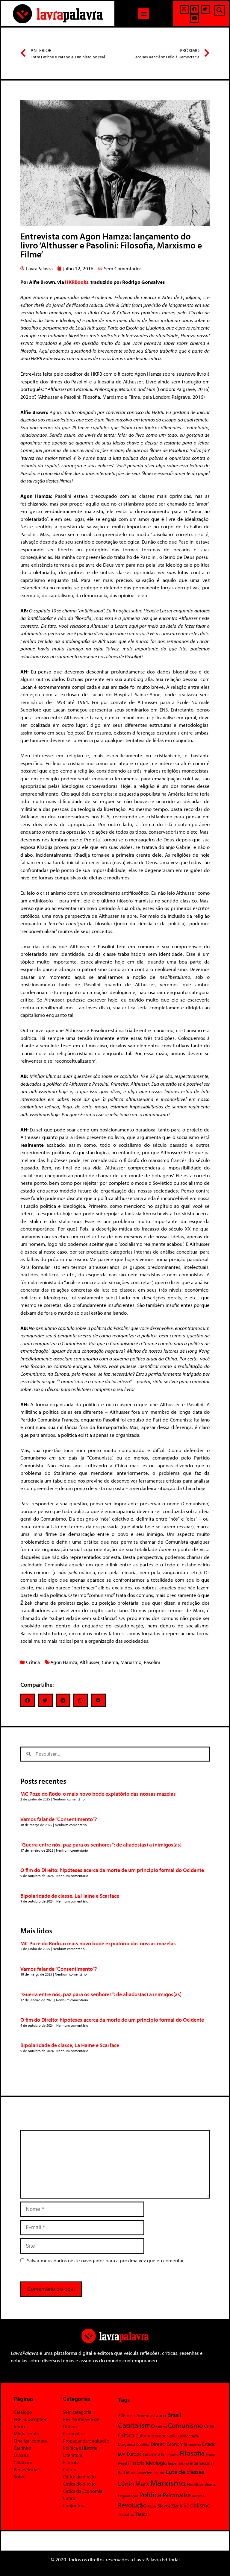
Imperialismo (178, 2463)
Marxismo (131, 1662)
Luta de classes (185, 2472)
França (211, 2454)
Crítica (33, 1662)
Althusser (90, 1662)
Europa (134, 2454)
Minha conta (26, 2434)
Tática (142, 2514)
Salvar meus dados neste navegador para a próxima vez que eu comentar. (106, 2260)
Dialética (143, 2444)
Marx (142, 2483)
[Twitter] (205, 9)
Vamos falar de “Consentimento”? (59, 1819)
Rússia (152, 2506)
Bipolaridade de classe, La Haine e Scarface (70, 1896)
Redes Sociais (27, 2469)
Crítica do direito (79, 2477)
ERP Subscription (31, 2419)
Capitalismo (137, 2425)
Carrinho (22, 2448)
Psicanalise (177, 2495)
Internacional (202, 2463)
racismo (198, 2496)
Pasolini (152, 1662)
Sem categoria (77, 2412)
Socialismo (197, 2505)
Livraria (21, 2455)
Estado (209, 2444)
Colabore (23, 2462)
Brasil (174, 2415)
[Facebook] (195, 9)
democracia (164, 2435)
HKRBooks (77, 282)
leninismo (156, 2472)
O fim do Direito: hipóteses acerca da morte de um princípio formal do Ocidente (112, 1870)
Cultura (70, 2469)
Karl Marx (127, 2472)
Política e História (80, 2448)
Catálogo (23, 2412)
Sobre (20, 2477)
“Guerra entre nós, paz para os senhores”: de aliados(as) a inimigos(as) (101, 1845)
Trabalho (126, 2514)
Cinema (110, 1662)
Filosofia (71, 2462)
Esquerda (195, 2445)
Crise (209, 2426)
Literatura (73, 2455)
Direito (158, 2444)
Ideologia (156, 2463)
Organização (128, 2496)
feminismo (170, 2454)
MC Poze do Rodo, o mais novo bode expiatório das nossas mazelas (98, 1794)
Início (19, 2426)
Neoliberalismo (202, 2484)
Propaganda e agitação (86, 2441)
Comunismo (186, 2425)
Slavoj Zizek (170, 2505)
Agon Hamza (64, 1662)
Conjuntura (74, 2505)
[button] (144, 14)
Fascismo (151, 2454)
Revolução (132, 2505)
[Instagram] (184, 9)
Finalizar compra (30, 2441)
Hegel (122, 2463)
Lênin (126, 2483)
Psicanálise (74, 2434)
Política (150, 2495)
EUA (122, 2454)
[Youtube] (195, 18)
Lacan (141, 2472)
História (136, 2463)
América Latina (151, 2415)
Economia (177, 2444)
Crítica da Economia (83, 2491)
